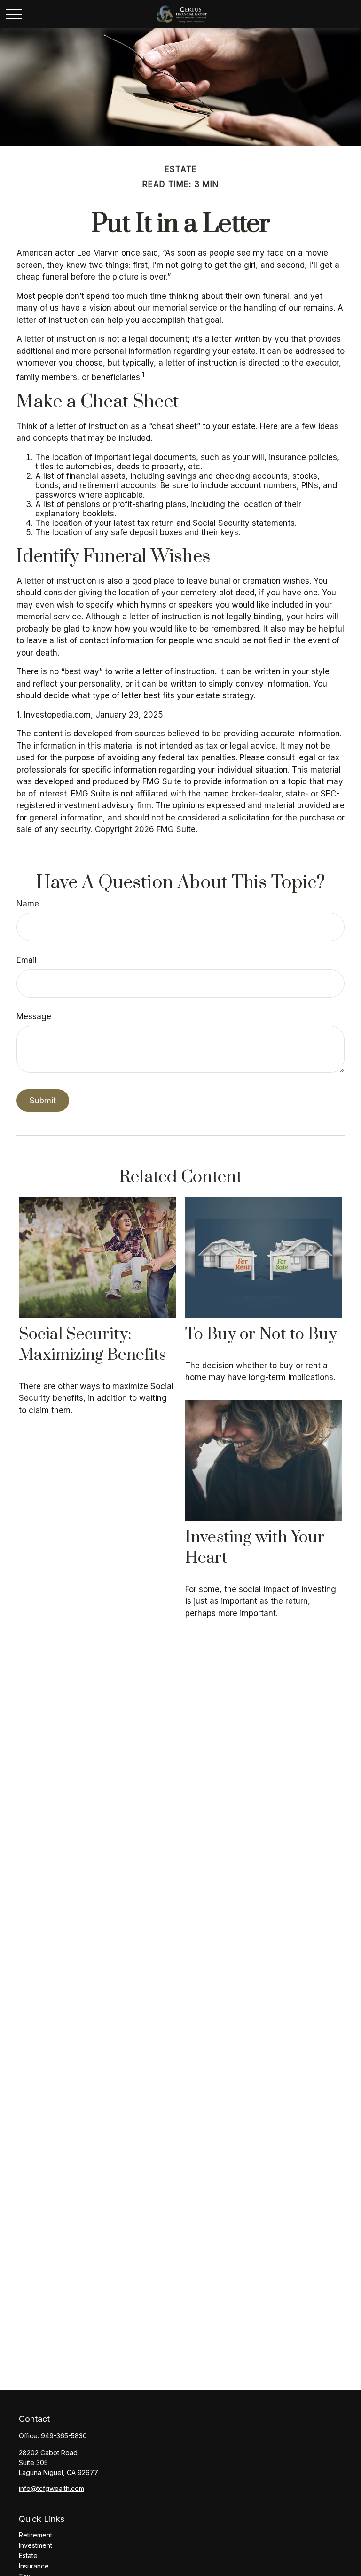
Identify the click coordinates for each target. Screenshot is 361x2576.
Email (27, 960)
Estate (28, 2556)
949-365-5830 (64, 2436)
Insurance (34, 2566)
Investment (35, 2545)
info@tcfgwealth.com (51, 2488)
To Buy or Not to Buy (261, 1335)
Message (34, 1016)
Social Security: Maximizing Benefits (93, 1345)
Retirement (35, 2535)
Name (28, 904)
